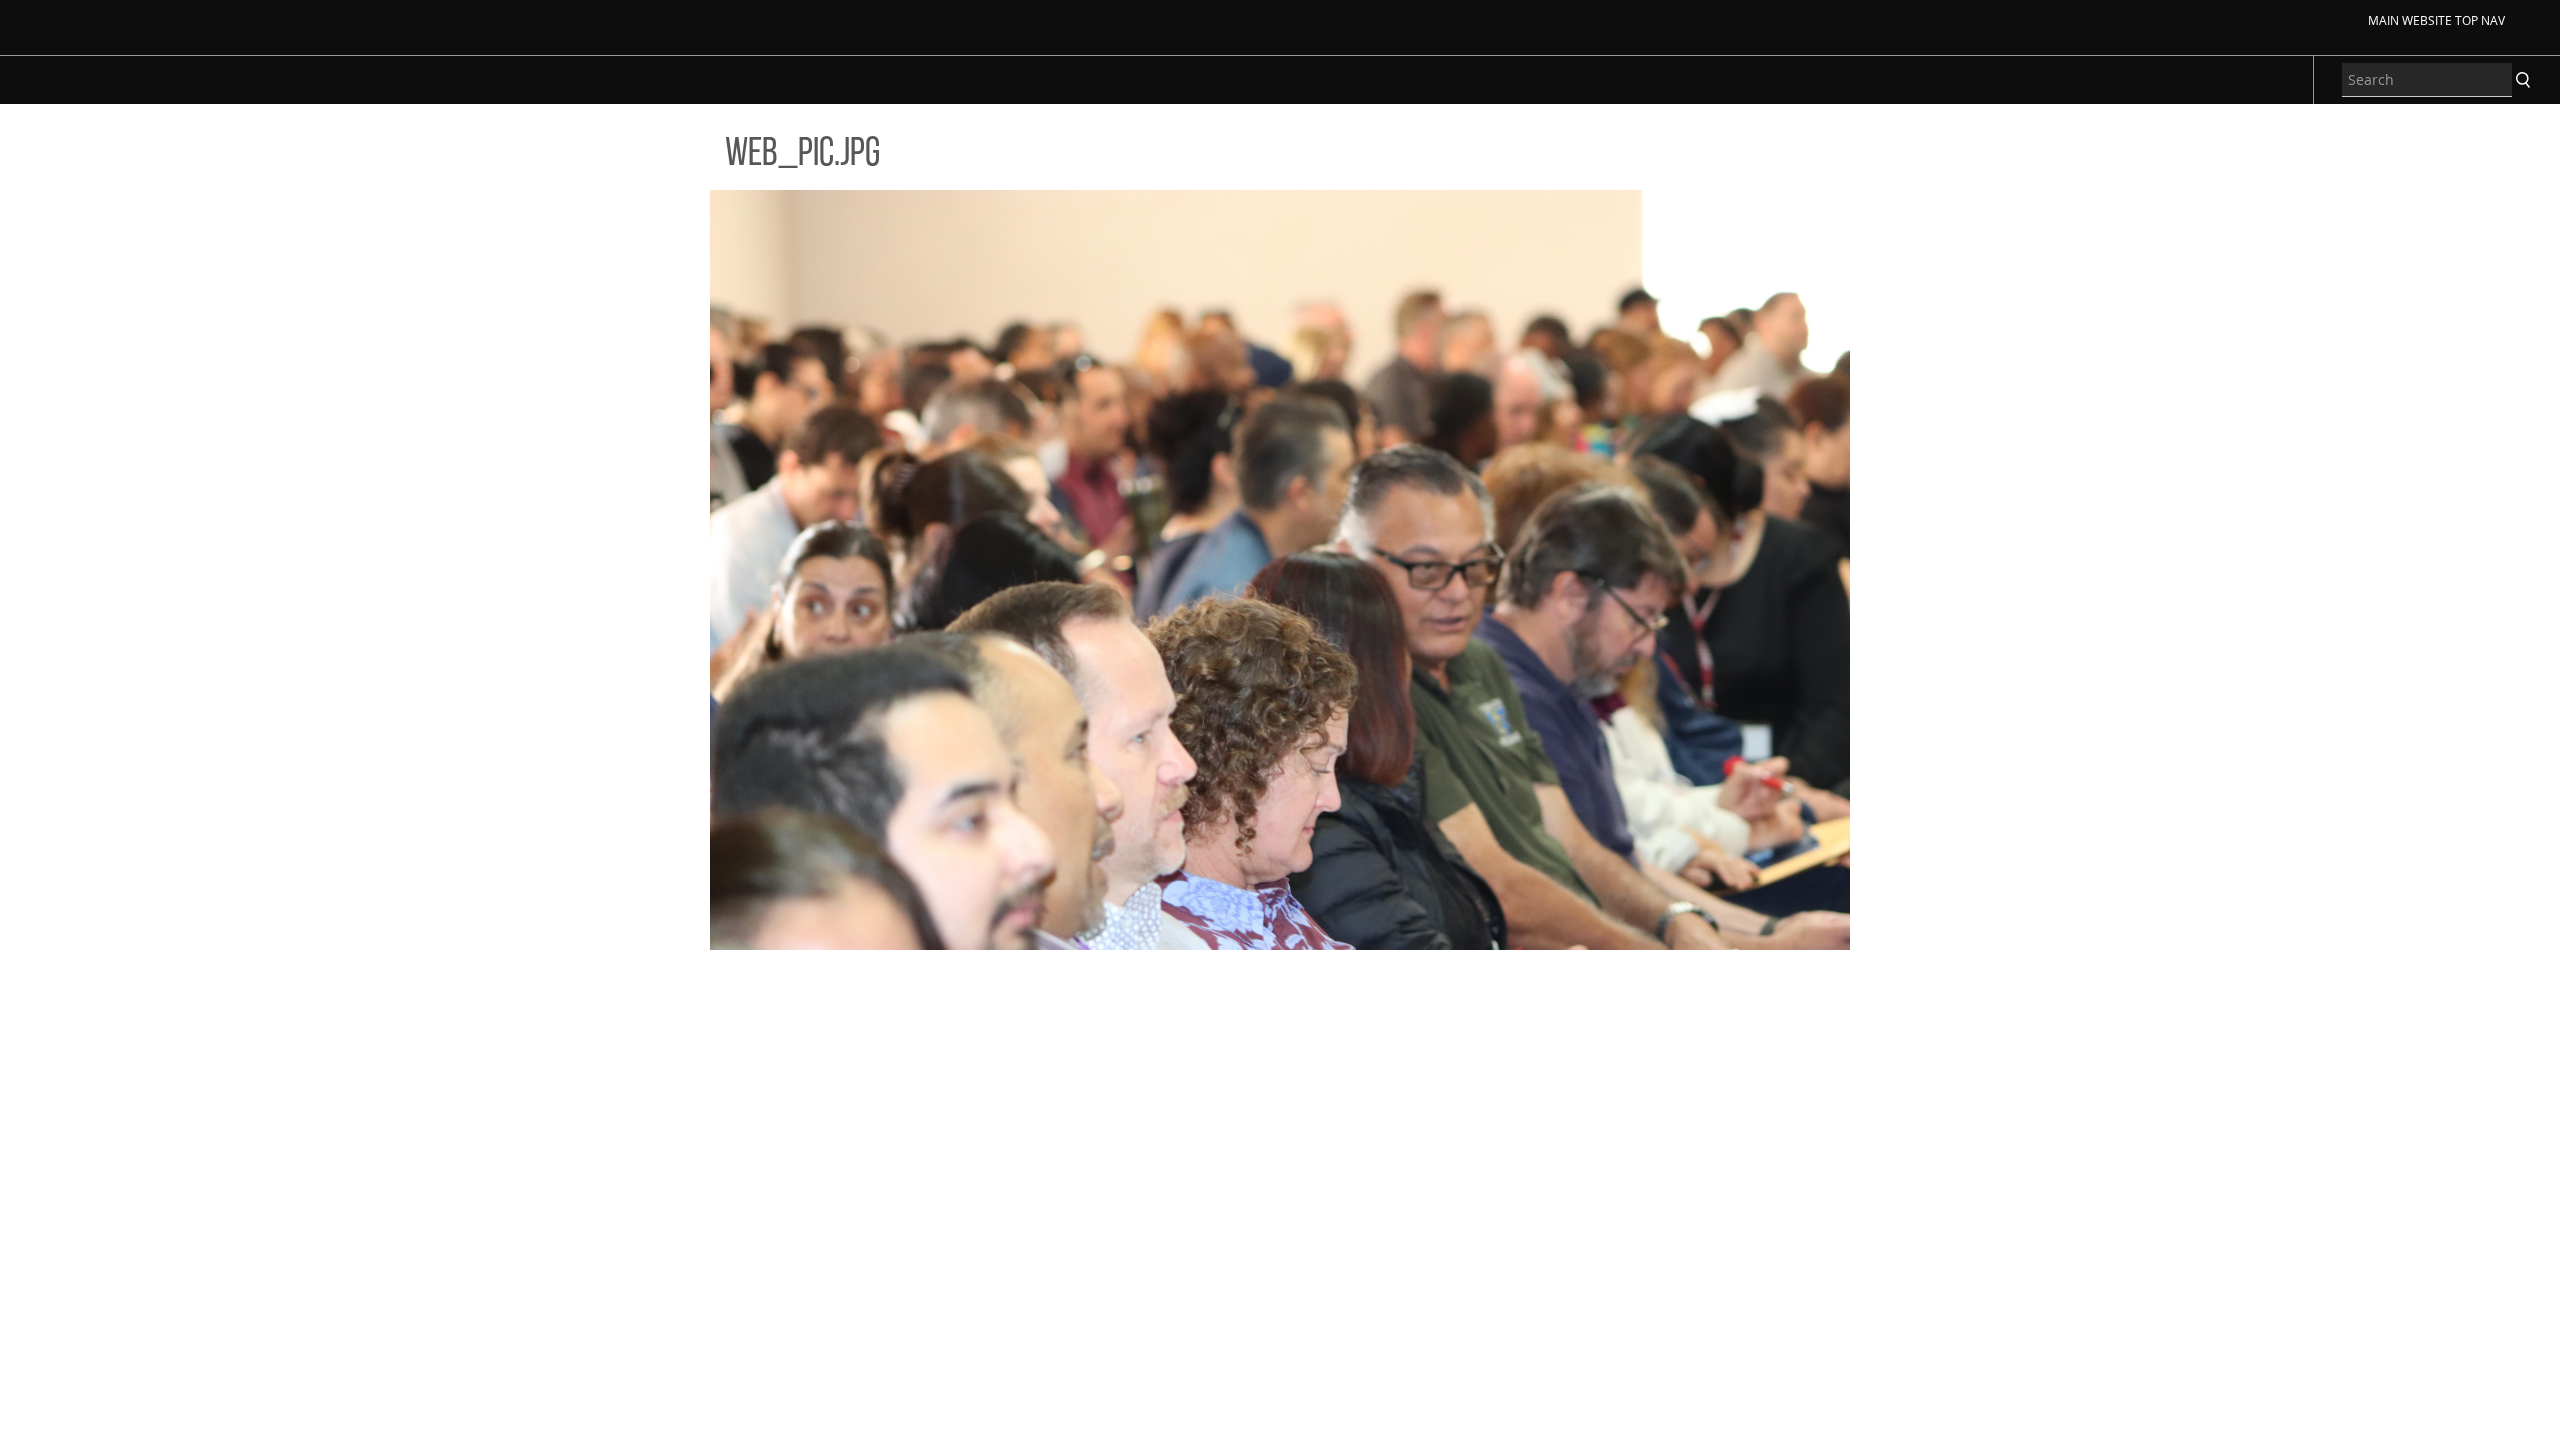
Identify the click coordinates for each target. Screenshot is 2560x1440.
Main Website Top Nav (2436, 20)
